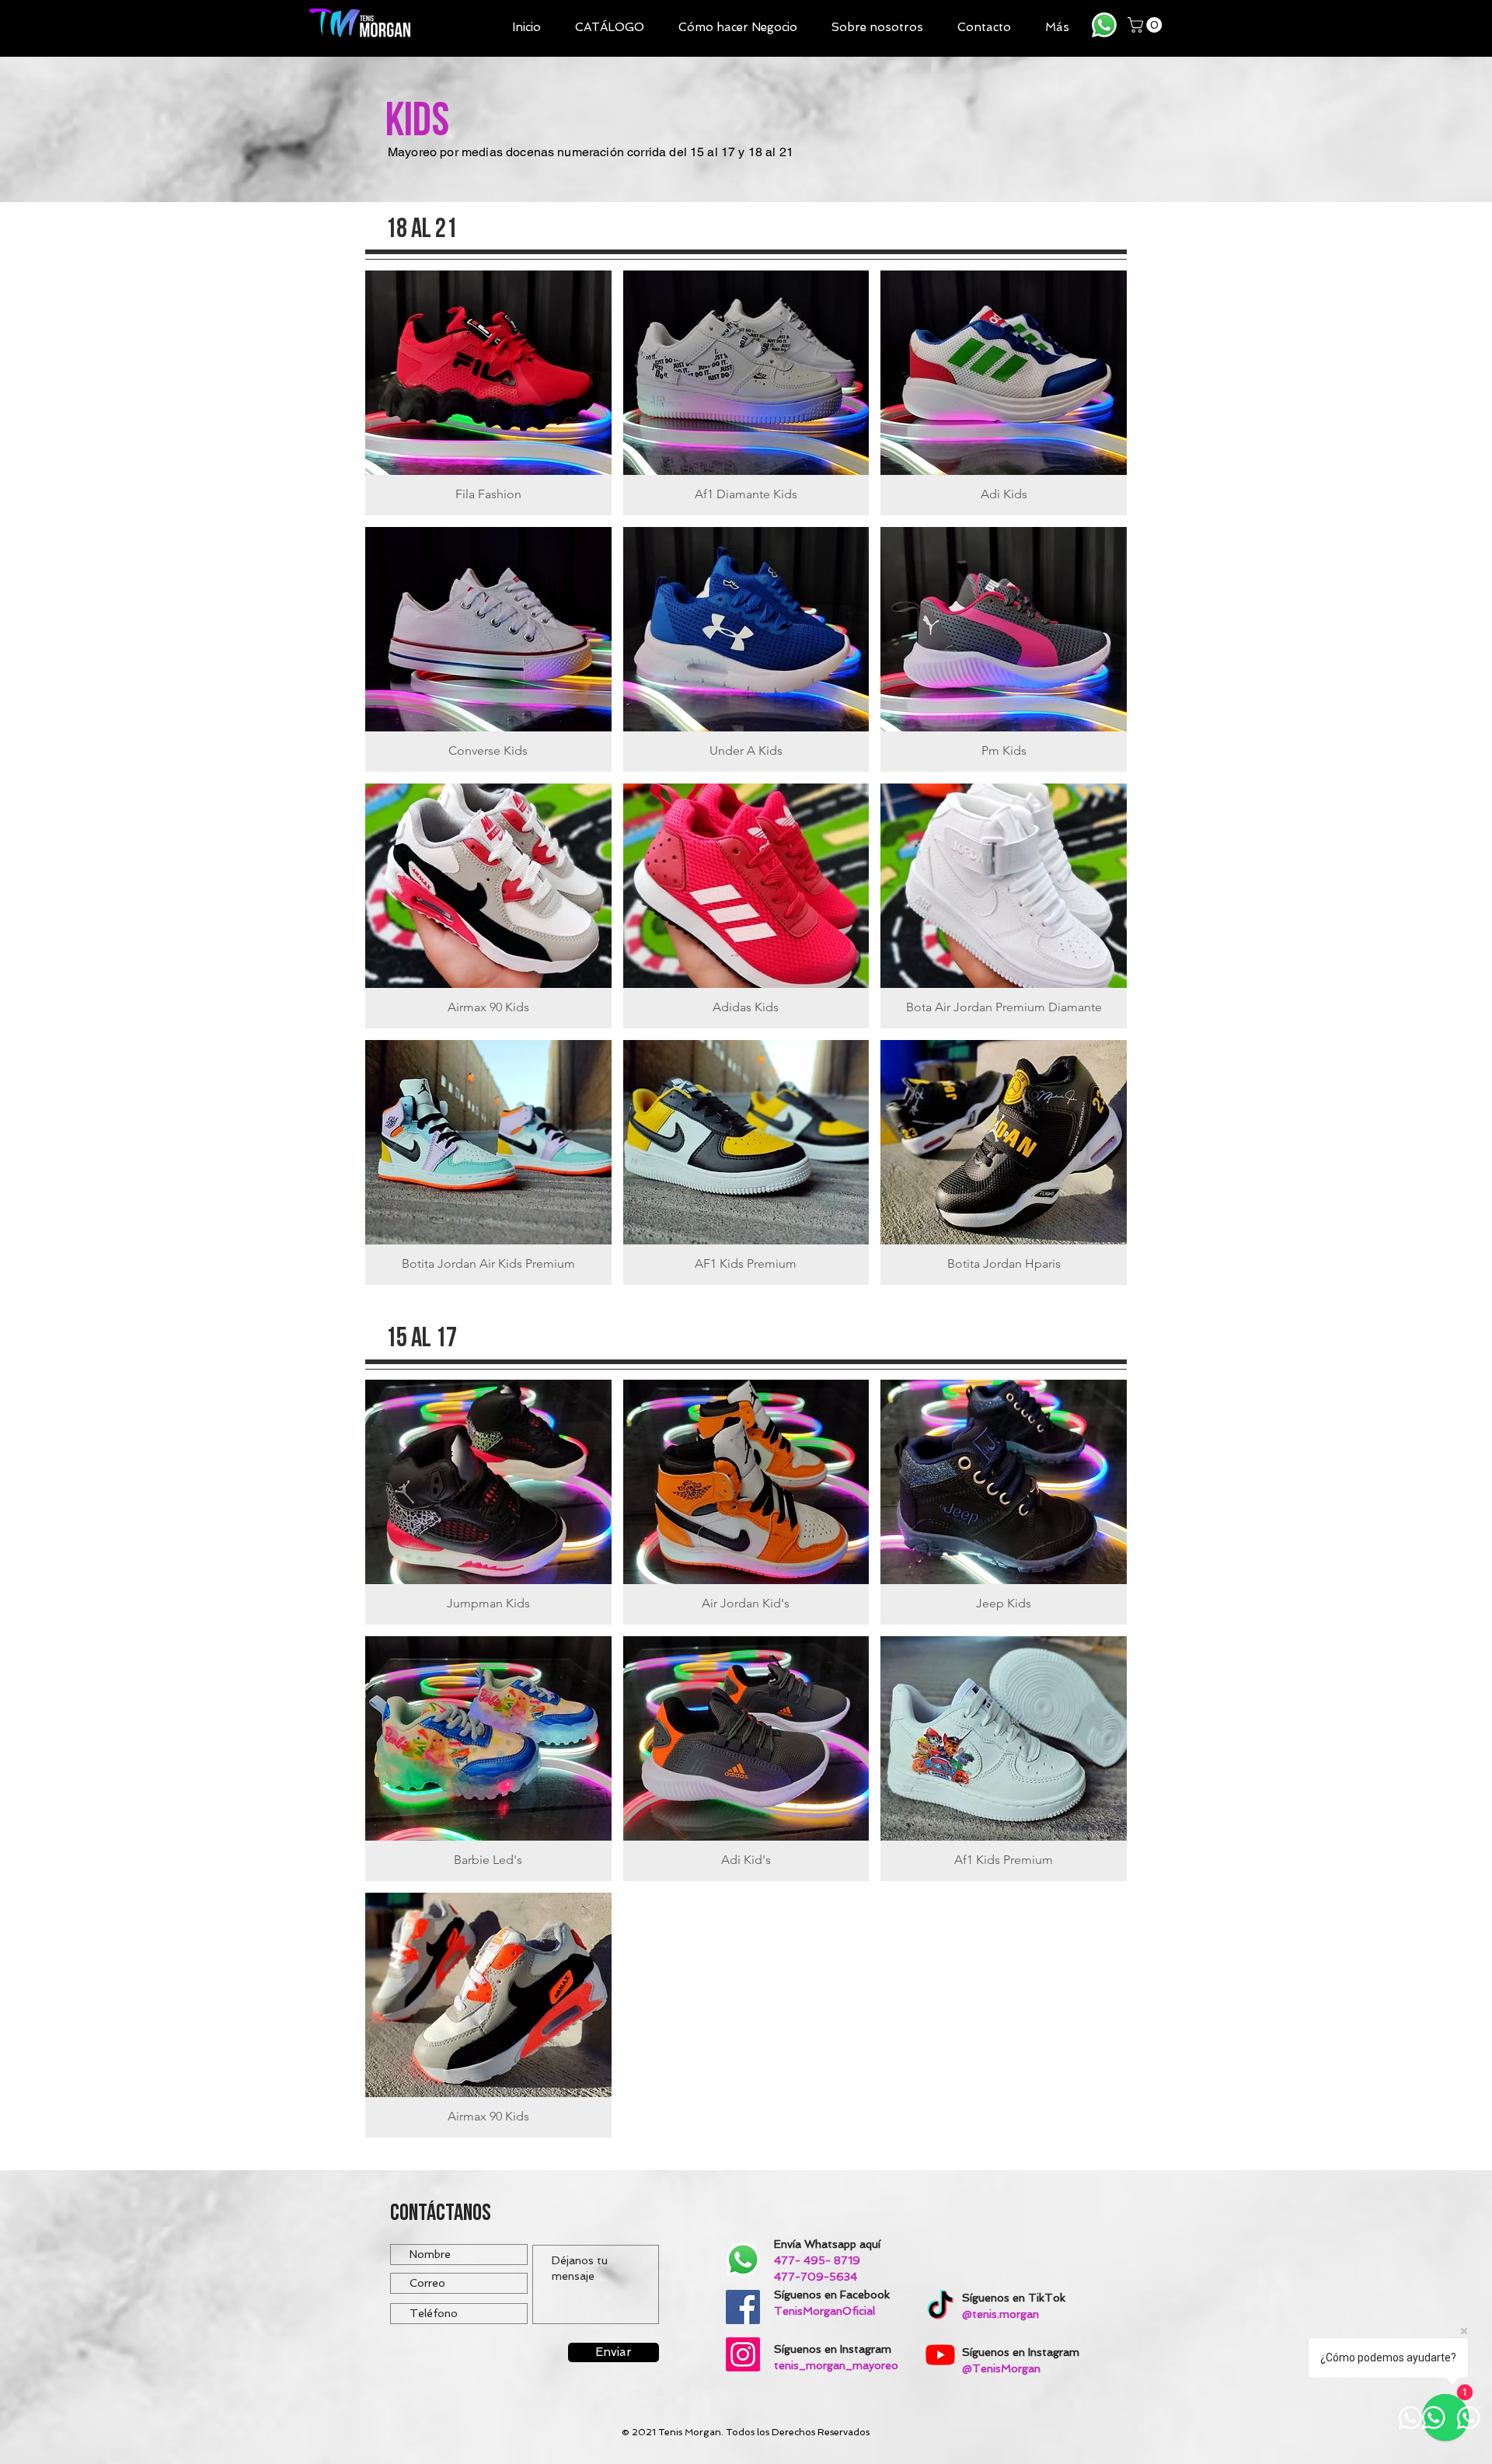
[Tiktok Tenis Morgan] (940, 2307)
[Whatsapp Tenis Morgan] (743, 2260)
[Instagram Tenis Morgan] (743, 2354)
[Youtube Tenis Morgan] (940, 2354)
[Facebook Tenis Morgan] (743, 2307)
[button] (610, 28)
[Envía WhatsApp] (1104, 25)
